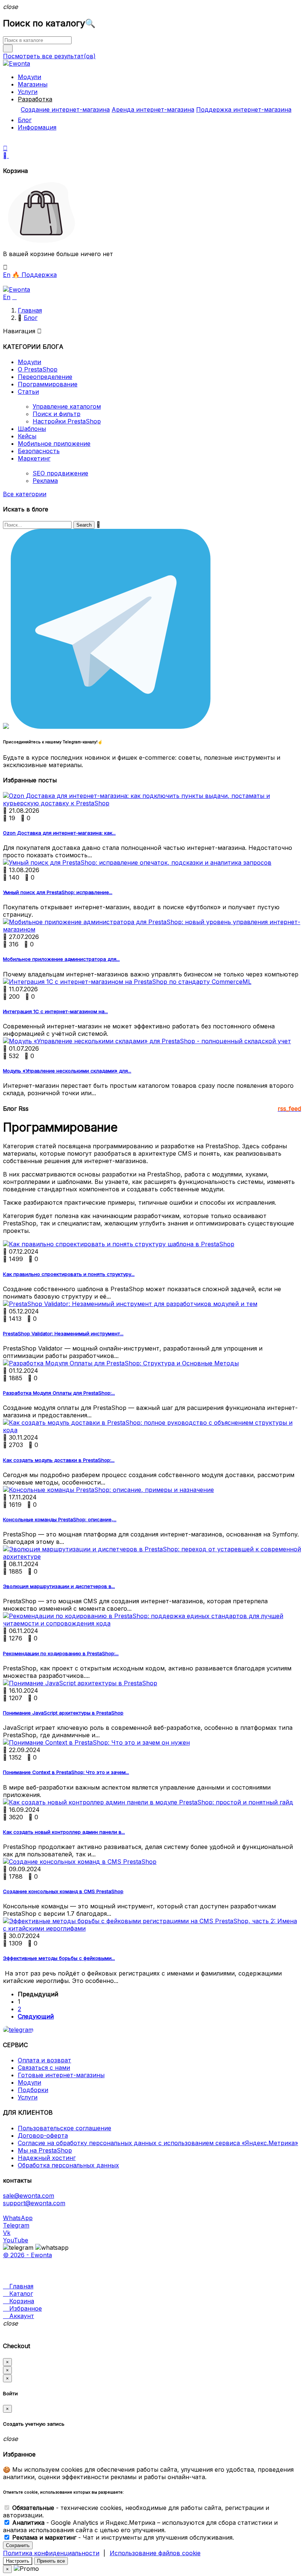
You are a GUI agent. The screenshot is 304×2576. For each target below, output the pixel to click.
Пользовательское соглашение (65, 2128)
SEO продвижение (60, 473)
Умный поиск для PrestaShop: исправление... (58, 892)
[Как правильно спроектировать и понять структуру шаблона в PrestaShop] (119, 1244)
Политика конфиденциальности (51, 2553)
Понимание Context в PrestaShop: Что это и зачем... (66, 1772)
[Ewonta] (16, 63)
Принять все (51, 2561)
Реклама (45, 481)
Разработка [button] (35, 99)
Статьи (28, 392)
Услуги (28, 92)
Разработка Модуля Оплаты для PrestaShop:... (59, 1393)
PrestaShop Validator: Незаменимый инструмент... (63, 1333)
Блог (25, 120)
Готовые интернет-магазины (61, 2075)
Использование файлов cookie (155, 2553)
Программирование (48, 384)
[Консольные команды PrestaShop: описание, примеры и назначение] (108, 1490)
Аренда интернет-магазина (153, 109)
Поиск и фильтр (57, 414)
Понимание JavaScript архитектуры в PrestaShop (63, 1713)
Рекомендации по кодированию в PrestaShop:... (61, 1653)
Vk (7, 2233)
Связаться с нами (44, 2068)
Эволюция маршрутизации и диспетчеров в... (59, 1586)
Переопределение (45, 377)
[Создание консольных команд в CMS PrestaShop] (80, 1862)
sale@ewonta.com (29, 2196)
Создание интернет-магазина (65, 109)
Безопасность (39, 451)
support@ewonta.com (34, 2203)
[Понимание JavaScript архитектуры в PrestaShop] (80, 1683)
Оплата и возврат (44, 2060)
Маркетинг (34, 458)
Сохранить (18, 2545)
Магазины (33, 84)
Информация (37, 127)
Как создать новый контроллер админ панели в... (64, 1832)
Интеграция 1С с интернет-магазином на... (55, 1011)
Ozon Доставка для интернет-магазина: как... (59, 833)
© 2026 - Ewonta (27, 2255)
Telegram (16, 2225)
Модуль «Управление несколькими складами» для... (67, 1071)
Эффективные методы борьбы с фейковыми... (59, 1958)
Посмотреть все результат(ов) (49, 56)
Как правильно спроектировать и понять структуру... (69, 1274)
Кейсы (27, 436)
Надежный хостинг (47, 2158)
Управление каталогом (67, 406)
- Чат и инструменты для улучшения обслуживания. (123, 2537)
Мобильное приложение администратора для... (61, 959)
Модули (29, 77)
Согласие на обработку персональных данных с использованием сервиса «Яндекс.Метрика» (158, 2143)
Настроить (18, 2561)
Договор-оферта (43, 2135)
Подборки (33, 2090)
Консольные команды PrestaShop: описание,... (60, 1519)
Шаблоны (32, 429)
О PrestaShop (38, 369)
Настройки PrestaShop (67, 421)
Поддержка (34, 275)
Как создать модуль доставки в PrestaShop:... (59, 1460)
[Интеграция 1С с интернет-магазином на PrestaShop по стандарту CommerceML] (127, 982)
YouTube (16, 2240)
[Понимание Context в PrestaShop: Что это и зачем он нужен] (96, 1742)
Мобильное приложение (54, 443)
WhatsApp (18, 2218)
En (7, 275)
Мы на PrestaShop (45, 2150)
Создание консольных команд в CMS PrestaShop (63, 1891)
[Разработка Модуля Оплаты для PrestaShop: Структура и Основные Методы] (121, 1363)
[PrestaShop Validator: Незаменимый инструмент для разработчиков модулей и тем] (130, 1304)
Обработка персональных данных (68, 2165)
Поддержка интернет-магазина (244, 109)
